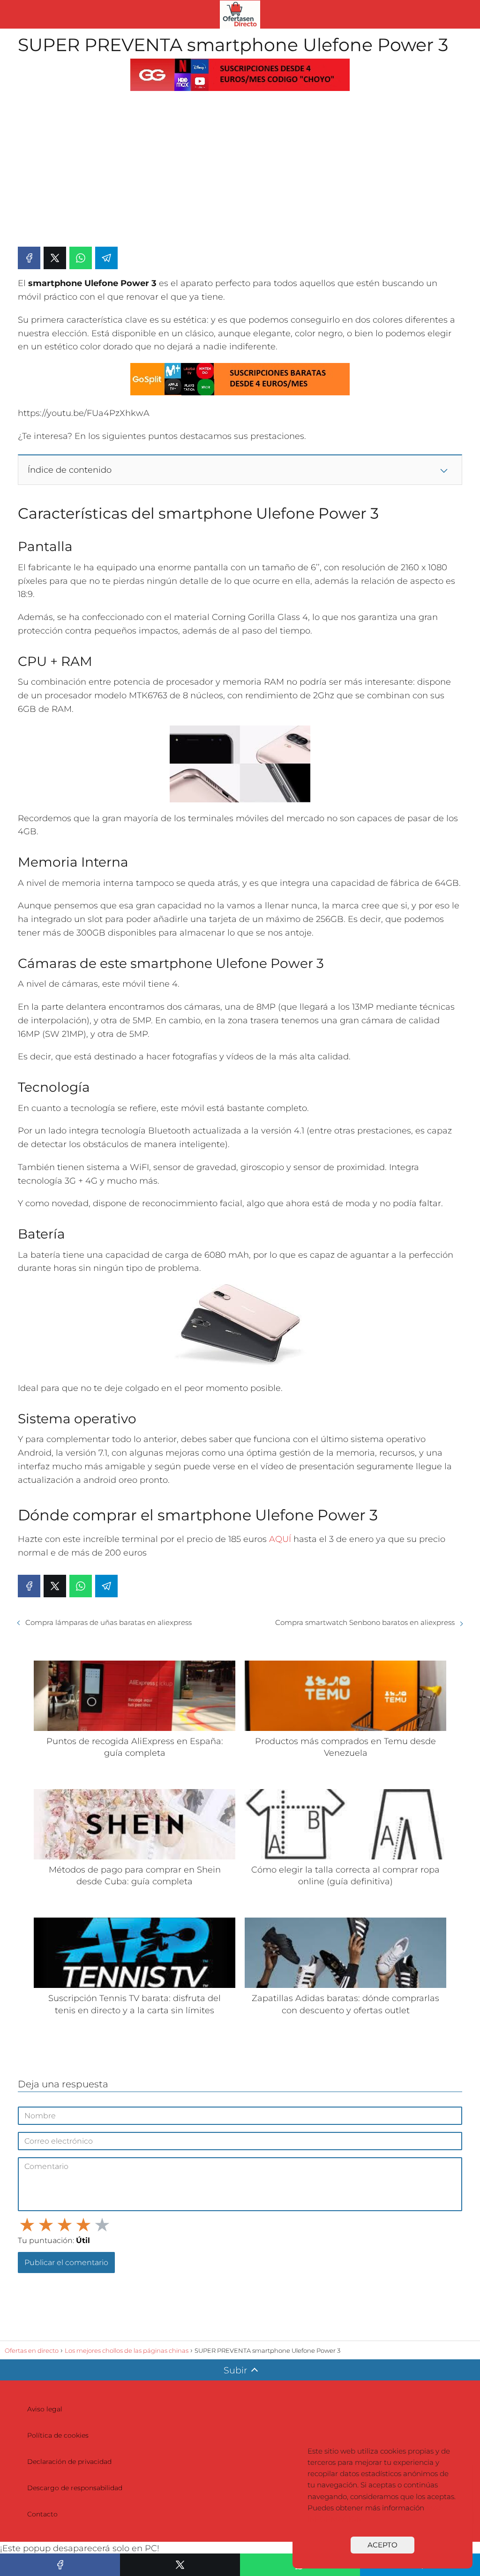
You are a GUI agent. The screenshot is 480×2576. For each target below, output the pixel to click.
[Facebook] (29, 258)
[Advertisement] (240, 168)
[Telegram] (106, 258)
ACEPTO (382, 2545)
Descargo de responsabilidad (75, 2488)
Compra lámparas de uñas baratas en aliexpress (109, 1622)
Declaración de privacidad (69, 2462)
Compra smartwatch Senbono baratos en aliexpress (365, 1622)
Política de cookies (58, 2435)
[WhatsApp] (81, 258)
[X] (55, 258)
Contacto (42, 2514)
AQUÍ (280, 1539)
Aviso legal (45, 2409)
